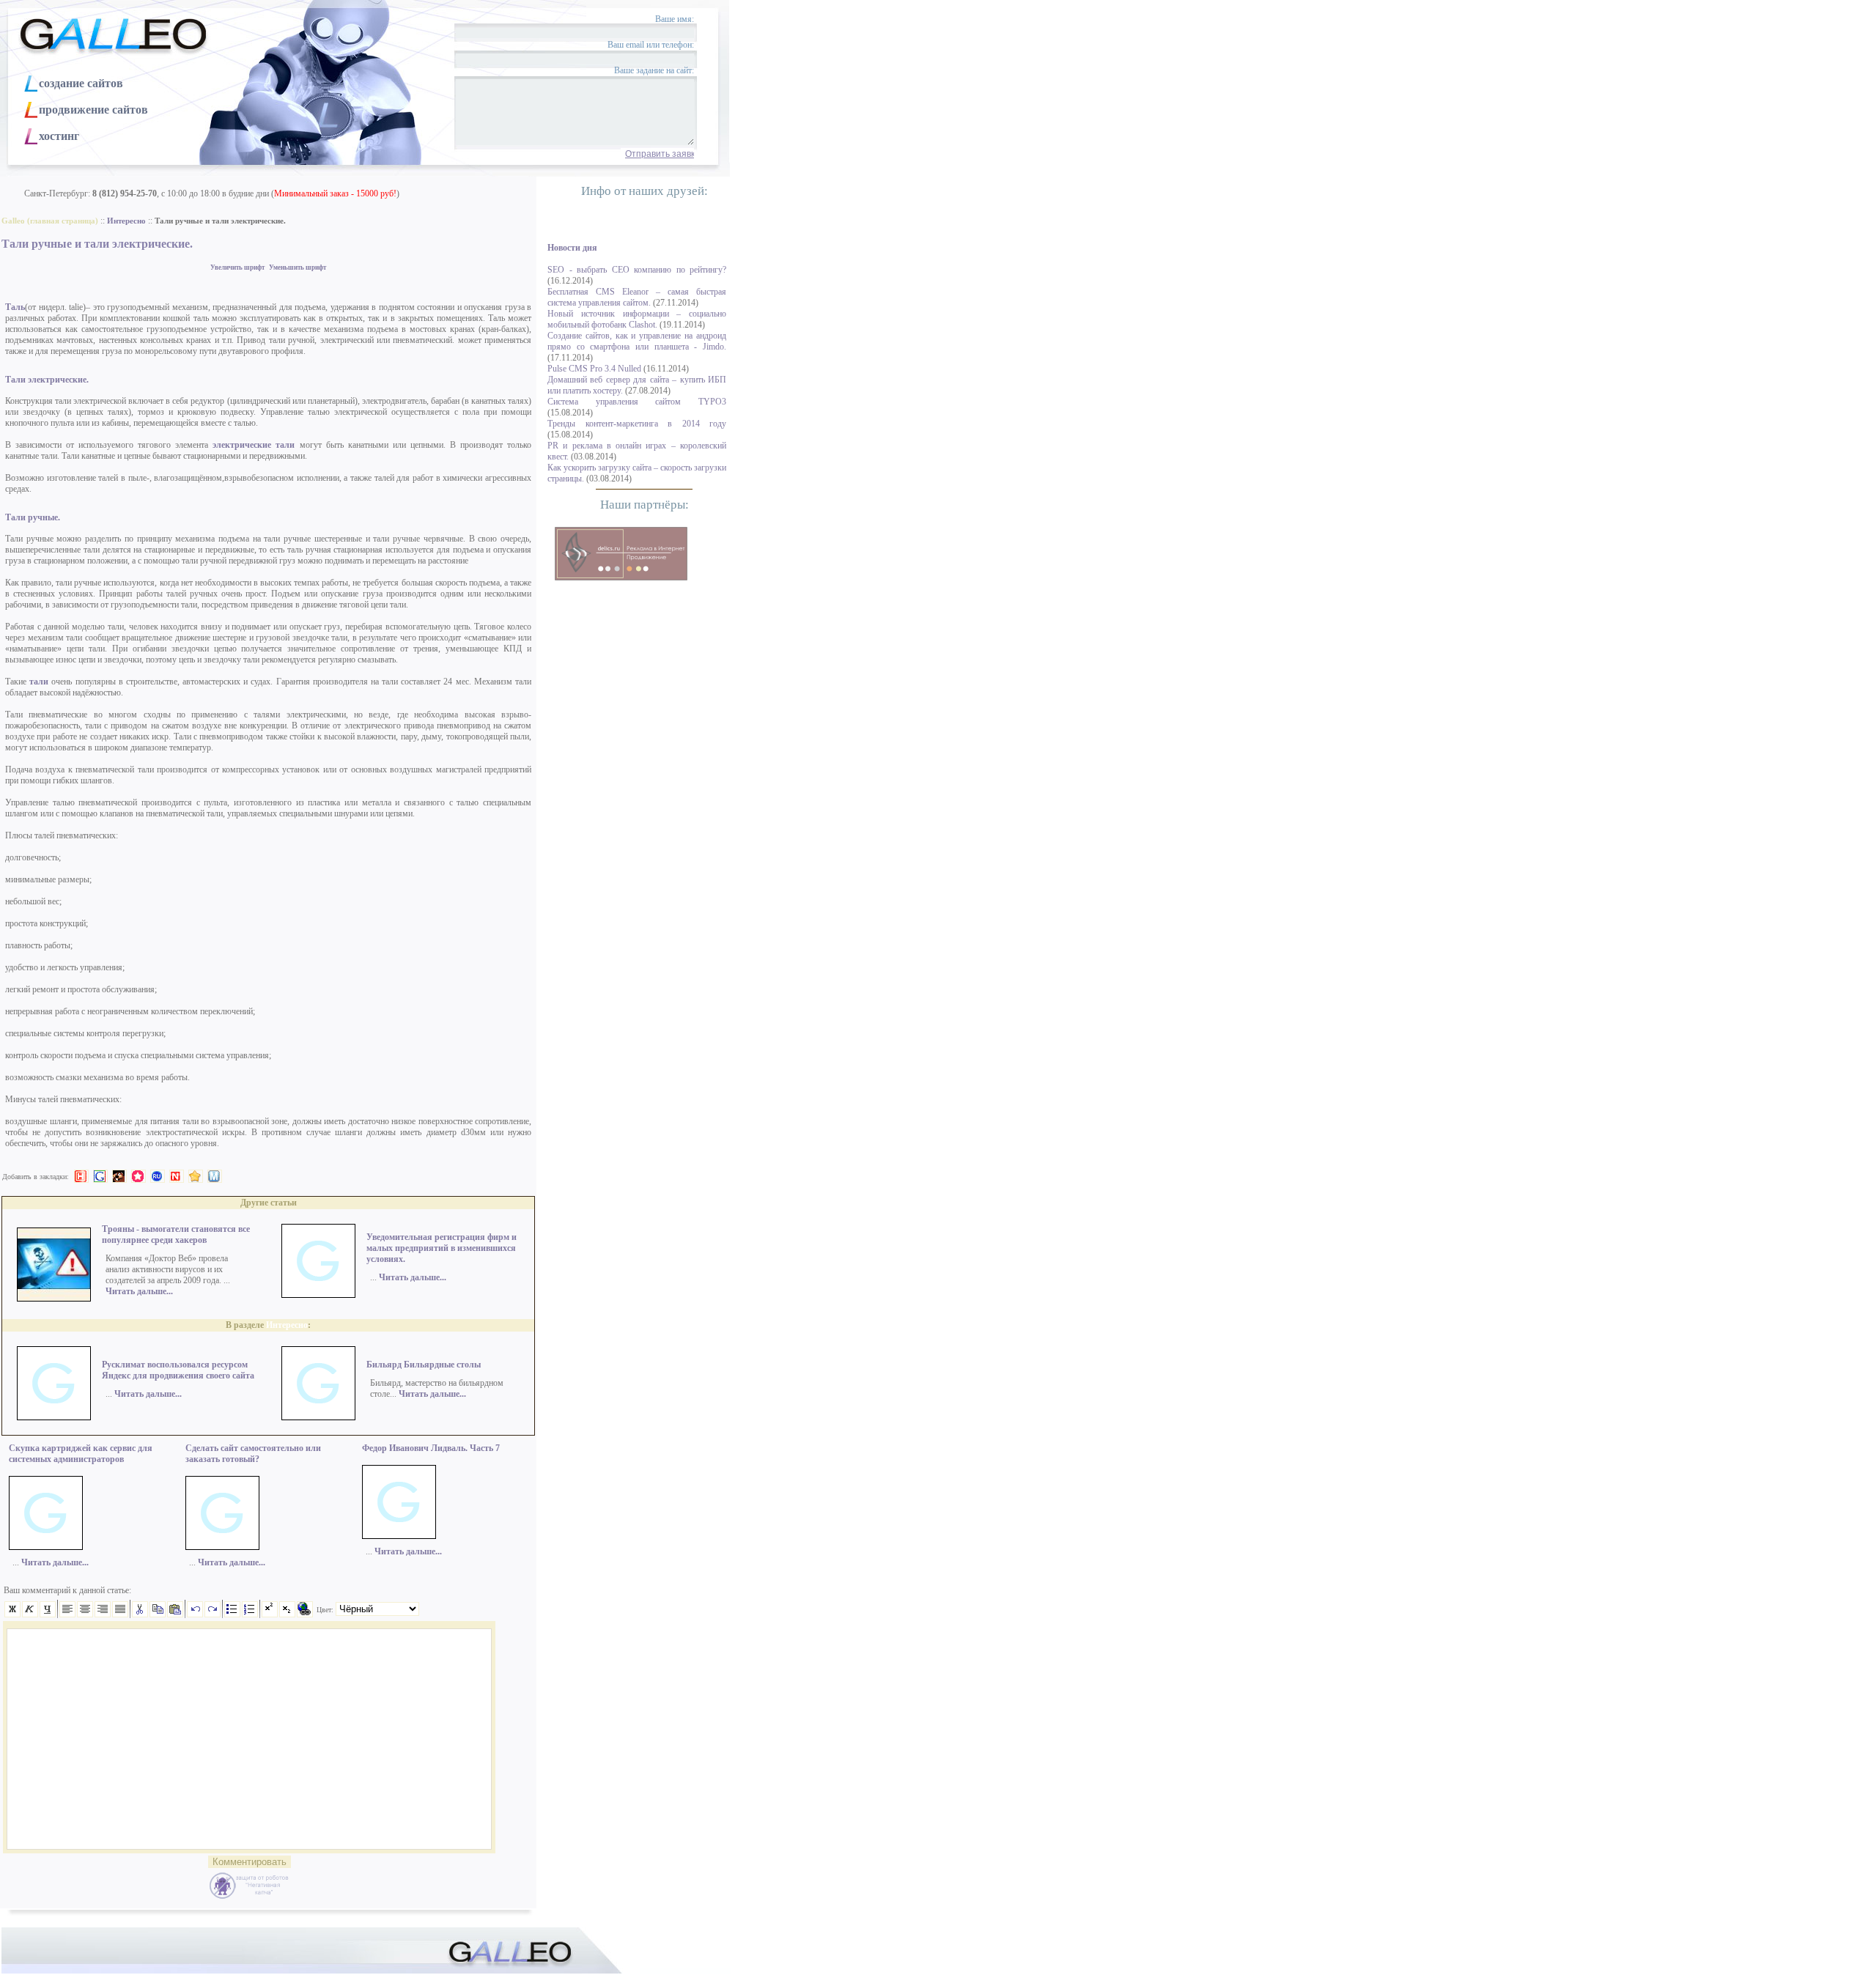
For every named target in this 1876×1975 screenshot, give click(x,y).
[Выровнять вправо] (103, 1614)
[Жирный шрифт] (12, 1614)
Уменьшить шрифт (298, 267)
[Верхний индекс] (270, 1614)
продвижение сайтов (93, 110)
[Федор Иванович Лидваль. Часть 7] (399, 1536)
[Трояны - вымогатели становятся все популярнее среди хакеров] (54, 1299)
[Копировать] (158, 1614)
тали (40, 682)
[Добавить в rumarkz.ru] (158, 1176)
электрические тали (254, 445)
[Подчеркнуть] (48, 1614)
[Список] (232, 1614)
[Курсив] (30, 1614)
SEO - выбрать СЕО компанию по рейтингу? (637, 270)
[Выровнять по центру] (85, 1614)
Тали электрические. (47, 380)
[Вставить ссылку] (305, 1614)
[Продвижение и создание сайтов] (621, 554)
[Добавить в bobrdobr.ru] (119, 1176)
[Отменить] (195, 1614)
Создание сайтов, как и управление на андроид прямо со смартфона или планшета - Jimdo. (637, 341)
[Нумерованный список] (250, 1614)
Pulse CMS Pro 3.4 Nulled (594, 369)
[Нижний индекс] (287, 1614)
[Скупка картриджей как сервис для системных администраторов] (46, 1547)
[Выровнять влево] (67, 1614)
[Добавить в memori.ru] (139, 1176)
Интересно (287, 1325)
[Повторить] (213, 1614)
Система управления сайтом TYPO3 (637, 402)
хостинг (59, 136)
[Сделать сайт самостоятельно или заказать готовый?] (222, 1547)
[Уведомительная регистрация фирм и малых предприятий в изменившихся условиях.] (318, 1295)
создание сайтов (81, 83)
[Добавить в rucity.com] (196, 1176)
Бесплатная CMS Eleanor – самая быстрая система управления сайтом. (637, 297)
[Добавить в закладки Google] (100, 1176)
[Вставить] (175, 1614)
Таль (15, 307)
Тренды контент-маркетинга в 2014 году (637, 424)
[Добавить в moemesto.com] (215, 1176)
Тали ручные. (33, 517)
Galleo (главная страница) (50, 221)
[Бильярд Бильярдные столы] (318, 1417)
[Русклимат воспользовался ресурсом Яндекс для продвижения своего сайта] (54, 1417)
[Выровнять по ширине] (120, 1614)
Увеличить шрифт (237, 267)
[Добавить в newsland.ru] (177, 1176)
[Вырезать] (140, 1614)
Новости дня (572, 248)
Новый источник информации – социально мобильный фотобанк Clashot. (637, 319)
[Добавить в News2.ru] (81, 1176)
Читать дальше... (139, 1291)
